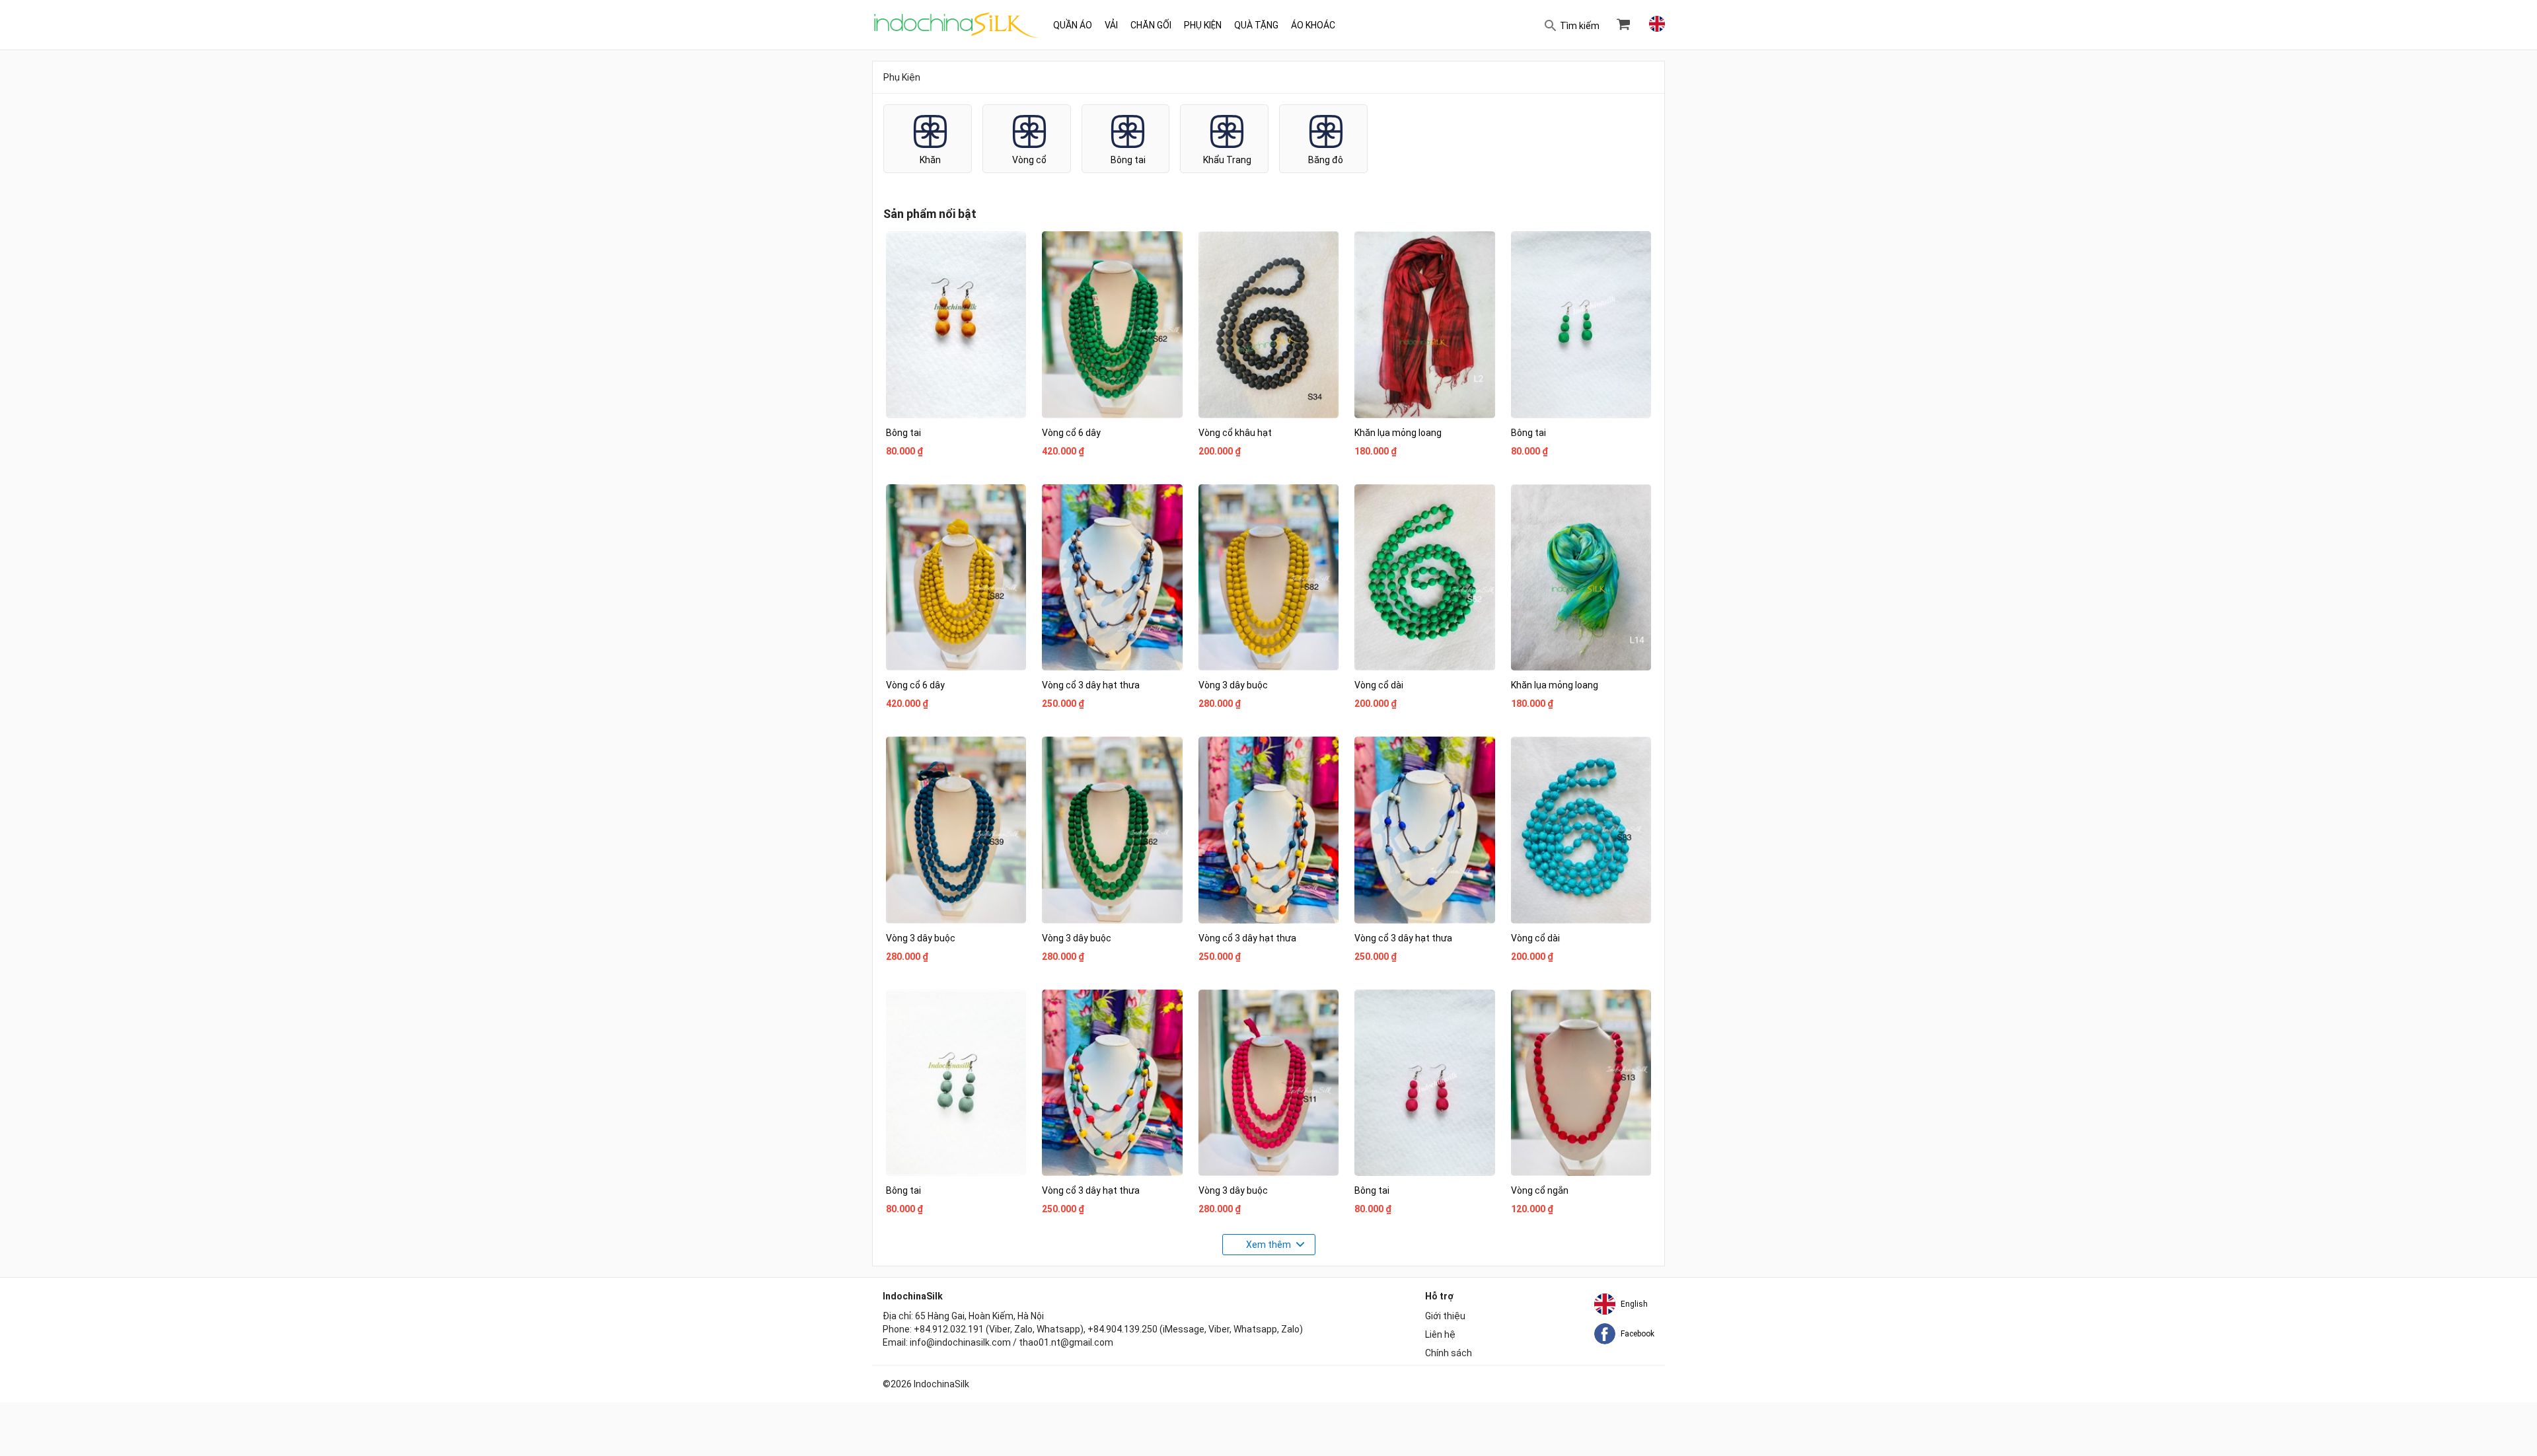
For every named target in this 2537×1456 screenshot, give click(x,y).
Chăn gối (1151, 25)
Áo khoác (1313, 25)
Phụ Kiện (1203, 25)
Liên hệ (1440, 1334)
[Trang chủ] (957, 25)
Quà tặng (1256, 25)
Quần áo (1073, 25)
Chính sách (1449, 1353)
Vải (1111, 25)
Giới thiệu (1445, 1316)
